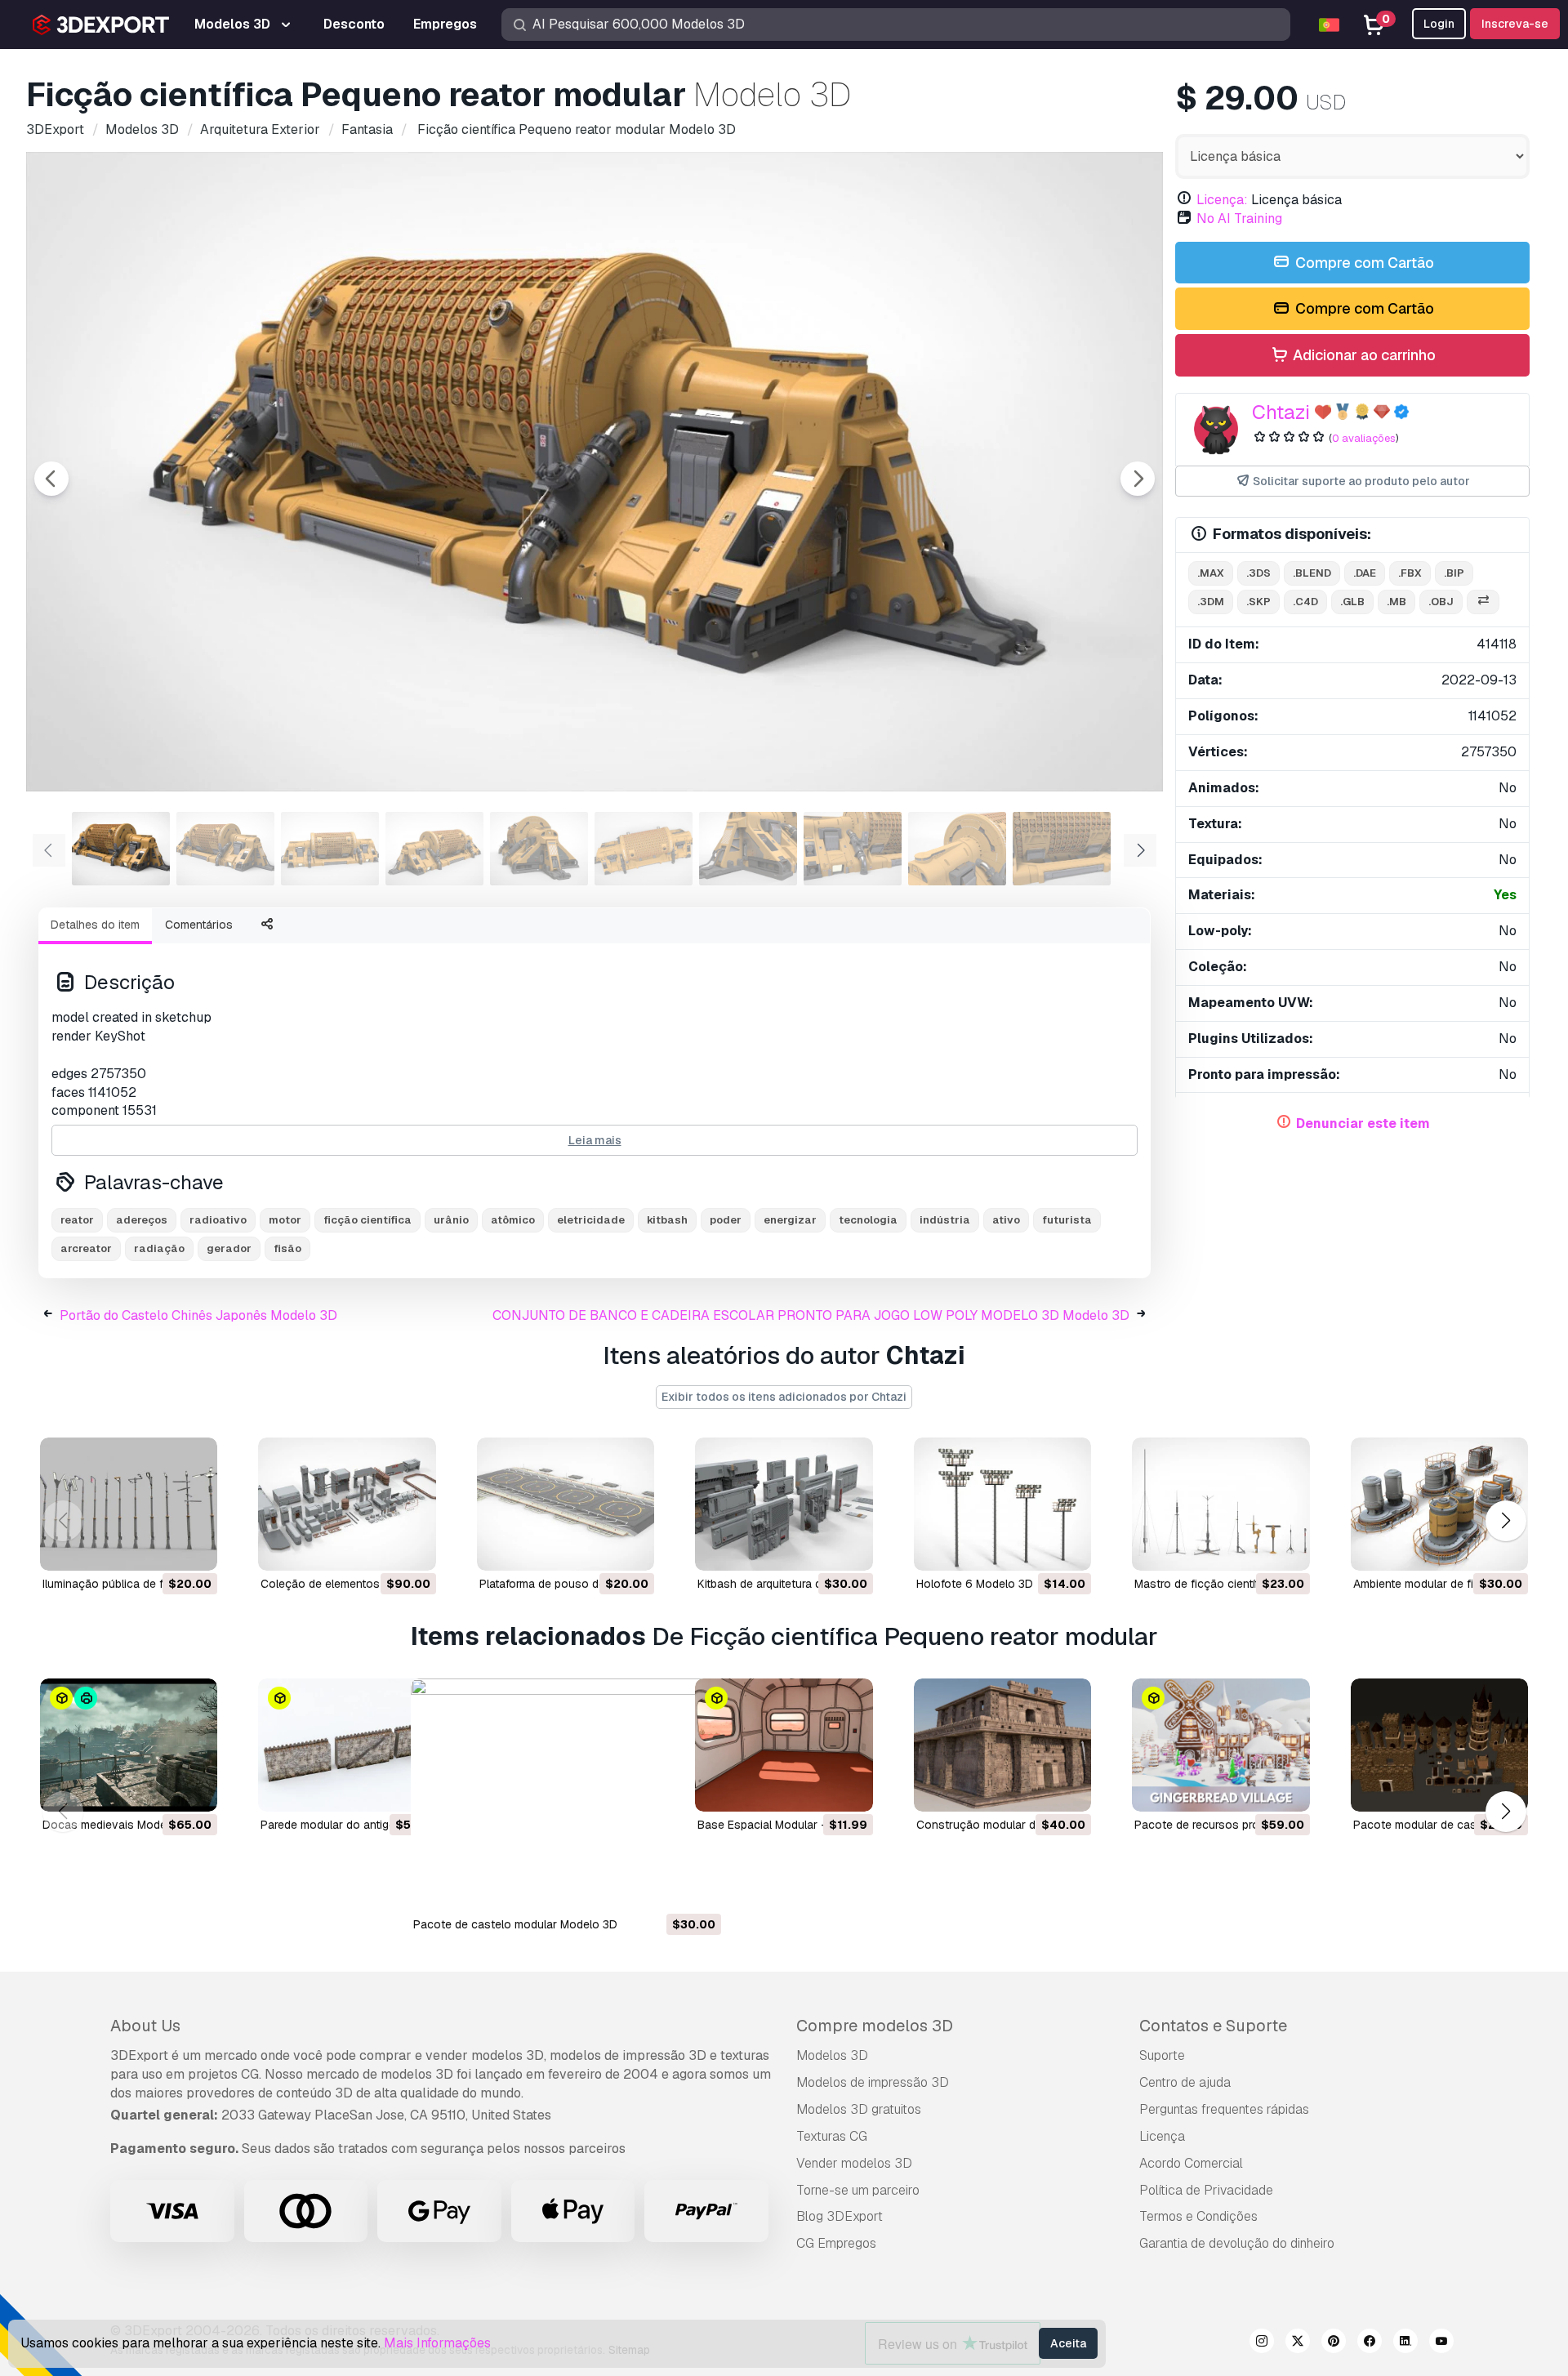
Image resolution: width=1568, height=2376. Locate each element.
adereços (142, 1220)
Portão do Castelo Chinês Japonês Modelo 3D (198, 1315)
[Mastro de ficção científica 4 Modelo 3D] (1221, 1504)
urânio (451, 1220)
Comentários (199, 925)
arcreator (86, 1248)
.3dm (1211, 602)
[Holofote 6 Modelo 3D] (1002, 1504)
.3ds (1258, 573)
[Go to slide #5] (539, 849)
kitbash (667, 1220)
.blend (1312, 573)
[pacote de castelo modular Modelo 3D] (566, 1795)
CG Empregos (836, 2243)
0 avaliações (1364, 438)
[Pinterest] (1334, 2343)
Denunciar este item (1363, 1123)
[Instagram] (1262, 2343)
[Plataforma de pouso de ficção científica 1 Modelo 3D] (566, 1504)
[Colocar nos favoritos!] (194, 1548)
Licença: (1222, 200)
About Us (145, 2026)
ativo (1006, 1220)
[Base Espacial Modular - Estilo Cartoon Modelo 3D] (784, 1745)
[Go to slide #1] (121, 849)
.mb (1396, 602)
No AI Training (1239, 218)
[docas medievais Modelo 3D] (129, 1745)
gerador (229, 1248)
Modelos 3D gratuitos (859, 2109)
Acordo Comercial (1191, 2163)
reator (77, 1220)
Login (1439, 24)
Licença (1162, 2136)
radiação (159, 1248)
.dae (1365, 573)
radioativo (218, 1220)
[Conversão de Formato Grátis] (1483, 602)
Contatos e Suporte (1213, 2026)
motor (285, 1220)
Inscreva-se (1515, 24)
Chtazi (1281, 412)
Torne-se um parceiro (858, 2190)
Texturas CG (832, 2136)
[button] (1506, 1520)
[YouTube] (1441, 2343)
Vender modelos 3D (854, 2163)
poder (726, 1220)
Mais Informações (437, 2343)
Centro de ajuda (1185, 2082)
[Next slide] (1138, 479)
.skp (1258, 602)
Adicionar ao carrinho (1363, 355)
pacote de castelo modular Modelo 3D (515, 1924)
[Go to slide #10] (1062, 849)
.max (1211, 573)
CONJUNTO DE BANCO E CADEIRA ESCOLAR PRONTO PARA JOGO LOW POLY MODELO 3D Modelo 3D (811, 1315)
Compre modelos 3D (875, 2026)
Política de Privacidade (1206, 2190)
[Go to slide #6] (644, 849)
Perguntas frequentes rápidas (1224, 2109)
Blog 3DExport (840, 2216)
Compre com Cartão (1363, 263)
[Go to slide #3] (330, 849)
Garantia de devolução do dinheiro (1237, 2243)
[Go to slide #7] (748, 849)
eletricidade (591, 1220)
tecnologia (868, 1220)
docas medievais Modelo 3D (118, 1825)
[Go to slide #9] (957, 849)
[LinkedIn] (1405, 2343)
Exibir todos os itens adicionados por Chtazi (784, 1397)
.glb (1352, 602)
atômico (513, 1220)
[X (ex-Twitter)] (1298, 2343)
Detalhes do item (95, 925)
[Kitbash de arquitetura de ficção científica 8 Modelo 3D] (784, 1504)
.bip (1454, 573)
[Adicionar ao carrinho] (160, 1548)
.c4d (1305, 602)
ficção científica (367, 1220)
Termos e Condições (1198, 2216)
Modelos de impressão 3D (873, 2082)
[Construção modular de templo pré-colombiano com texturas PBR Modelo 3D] (1002, 1745)
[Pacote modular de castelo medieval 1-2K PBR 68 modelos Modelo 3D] (1439, 1745)
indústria (945, 1220)
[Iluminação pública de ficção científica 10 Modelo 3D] (129, 1504)
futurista (1067, 1220)
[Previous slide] (51, 479)
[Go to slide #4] (434, 849)
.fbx (1410, 573)
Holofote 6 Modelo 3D (975, 1584)
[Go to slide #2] (225, 849)
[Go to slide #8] (853, 849)
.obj (1441, 602)
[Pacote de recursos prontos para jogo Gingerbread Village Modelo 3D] (1221, 1745)
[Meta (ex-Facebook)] (1370, 2343)
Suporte (1162, 2055)
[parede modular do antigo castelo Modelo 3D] (347, 1745)
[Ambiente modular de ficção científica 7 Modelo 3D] (1439, 1504)
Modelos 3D (832, 2055)
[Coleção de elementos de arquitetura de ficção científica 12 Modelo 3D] (347, 1504)
